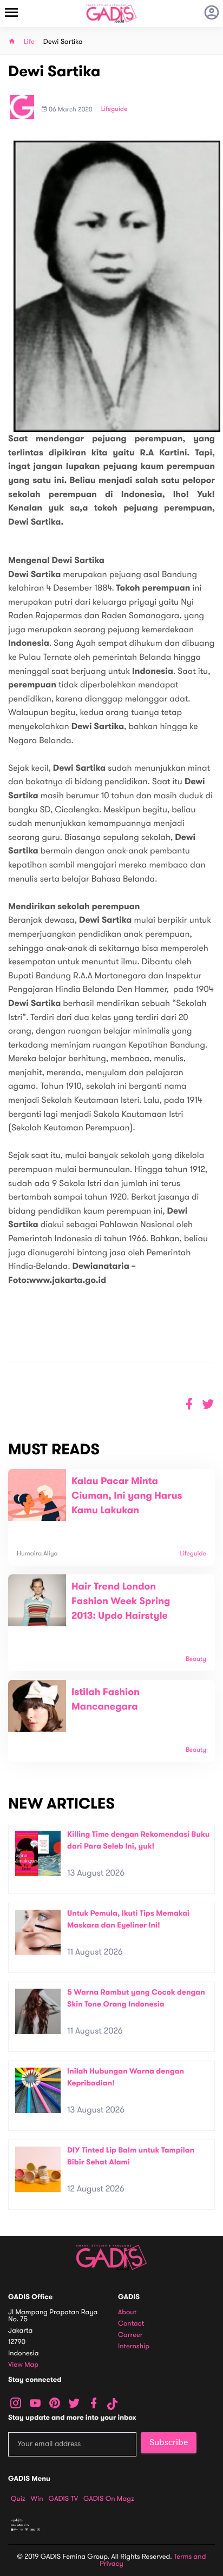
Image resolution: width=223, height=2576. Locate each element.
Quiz (18, 2499)
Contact (131, 2324)
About (127, 2312)
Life (29, 42)
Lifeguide (114, 109)
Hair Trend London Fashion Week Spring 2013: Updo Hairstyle (121, 1601)
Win (37, 2499)
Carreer (130, 2335)
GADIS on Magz (109, 2499)
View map (23, 2365)
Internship (134, 2346)
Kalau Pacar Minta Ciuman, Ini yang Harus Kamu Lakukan (127, 1496)
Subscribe (169, 2442)
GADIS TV (63, 2499)
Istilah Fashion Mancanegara (106, 1700)
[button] (208, 1404)
